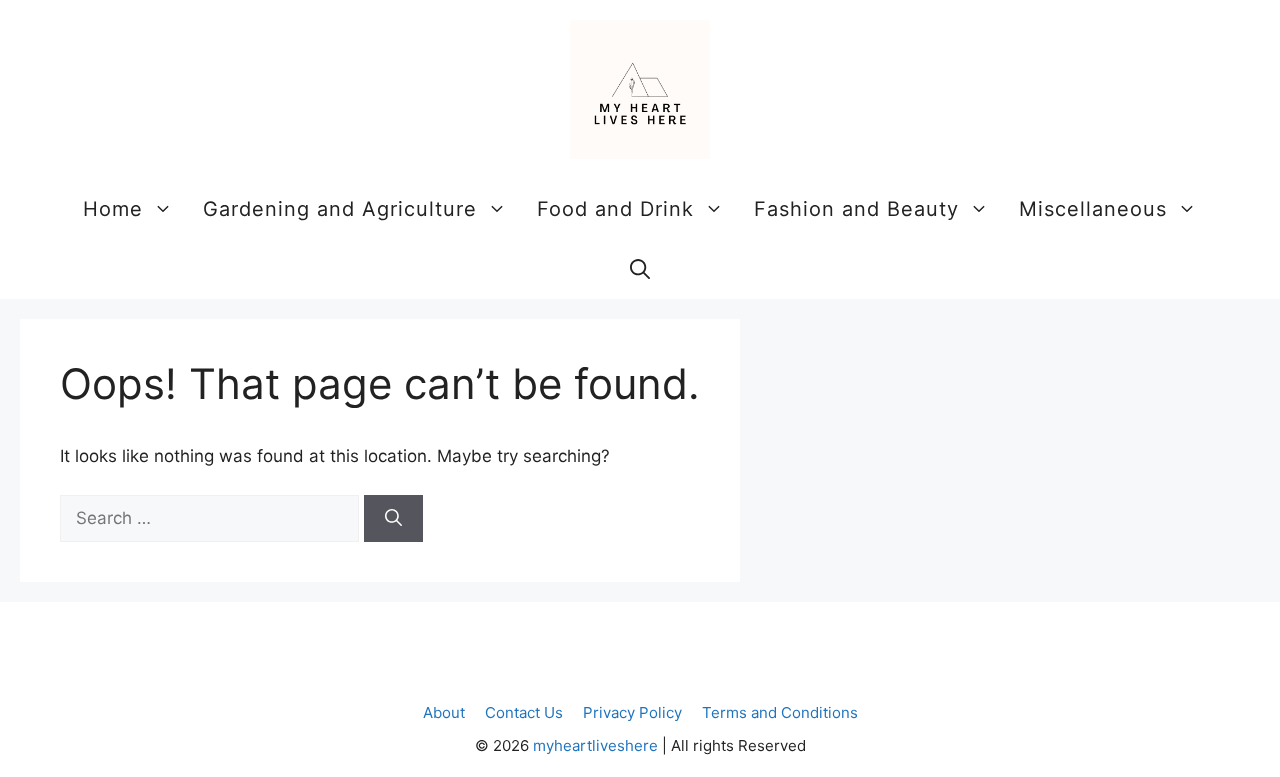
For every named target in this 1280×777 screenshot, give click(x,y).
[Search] (393, 519)
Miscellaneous (1093, 209)
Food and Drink (615, 209)
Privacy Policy (632, 712)
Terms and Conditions (780, 712)
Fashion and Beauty (856, 209)
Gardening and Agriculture (340, 209)
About (444, 712)
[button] (640, 269)
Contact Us (524, 712)
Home (113, 209)
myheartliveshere (595, 745)
